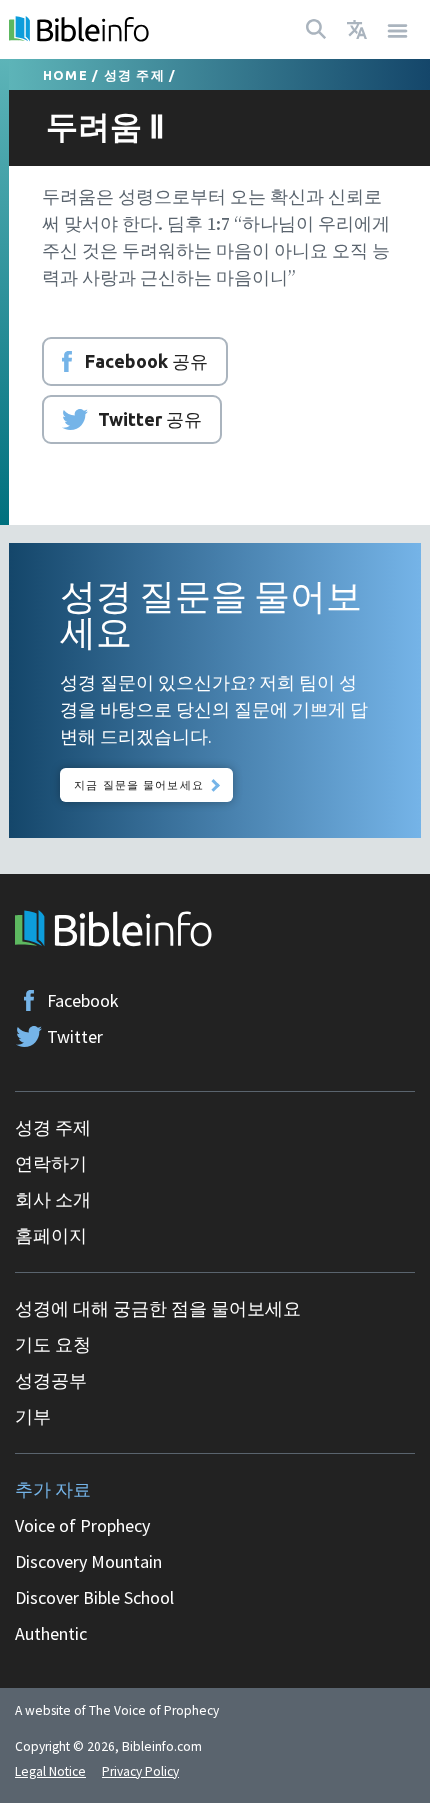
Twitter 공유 (150, 419)
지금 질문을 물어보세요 (139, 784)
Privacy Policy (140, 1771)
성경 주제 (134, 75)
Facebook (83, 1000)
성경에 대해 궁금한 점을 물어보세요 (158, 1308)
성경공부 (51, 1380)
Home (65, 75)
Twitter (75, 1036)
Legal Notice (50, 1771)
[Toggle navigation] (398, 29)
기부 (33, 1416)
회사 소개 (53, 1199)
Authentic (51, 1633)
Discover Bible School (94, 1597)
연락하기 (51, 1163)
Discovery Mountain (88, 1561)
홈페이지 (51, 1235)
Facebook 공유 (146, 361)
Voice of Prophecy (82, 1525)
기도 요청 (53, 1344)
